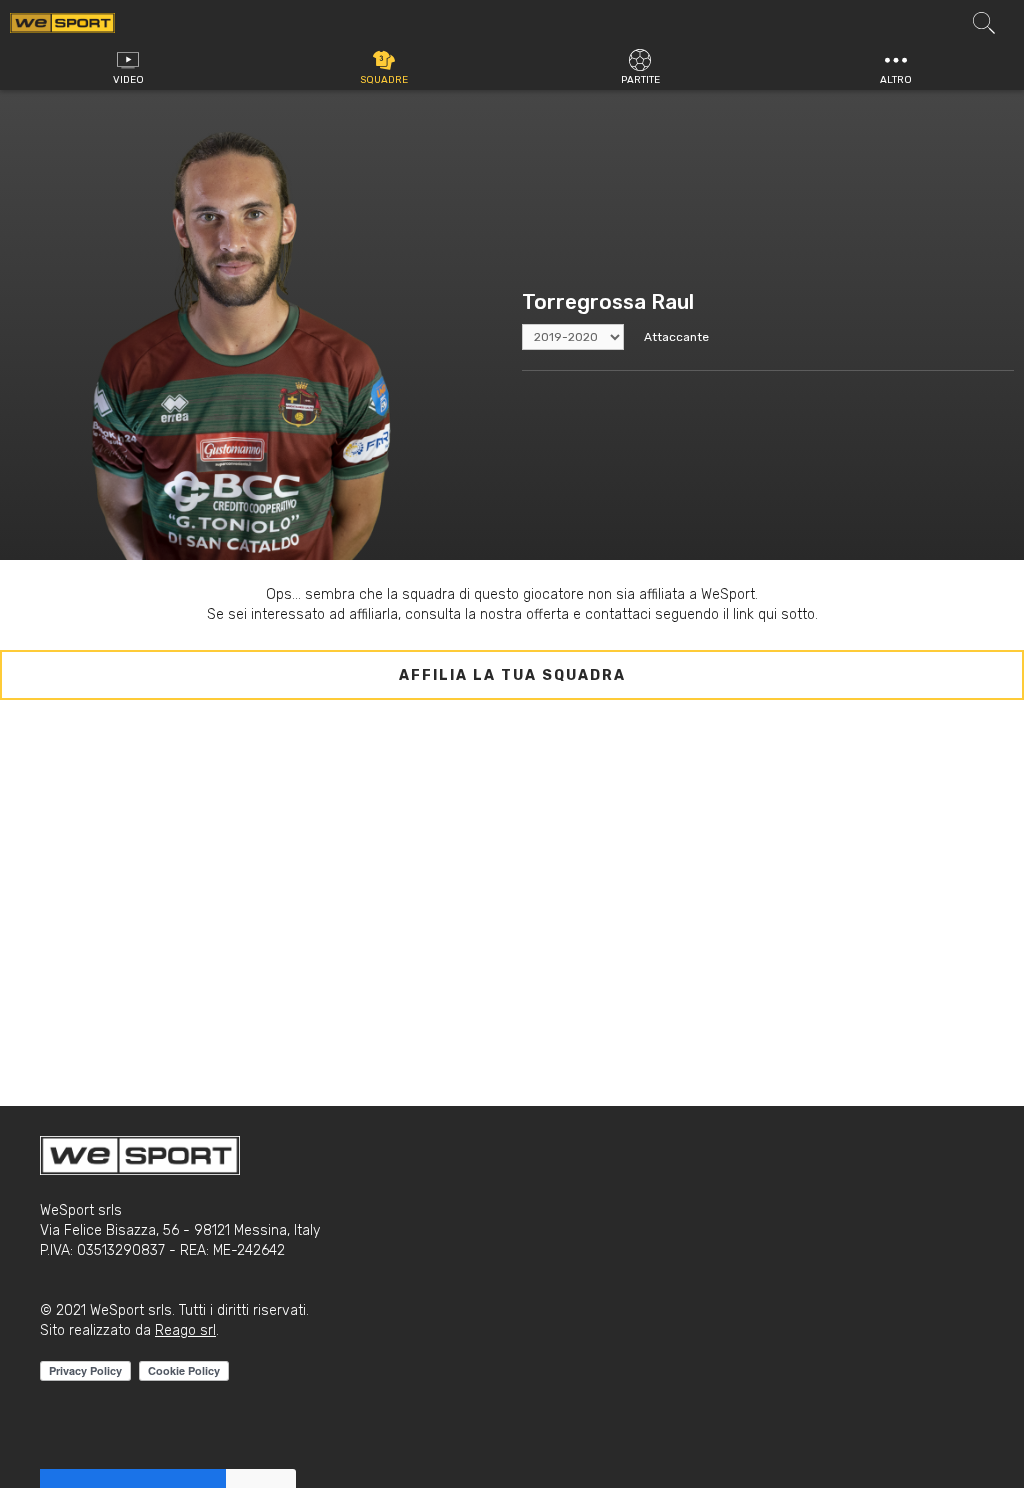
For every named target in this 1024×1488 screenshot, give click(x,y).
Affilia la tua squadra (512, 675)
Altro (896, 80)
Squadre (384, 80)
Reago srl (185, 1330)
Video (128, 80)
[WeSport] (62, 22)
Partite (640, 80)
